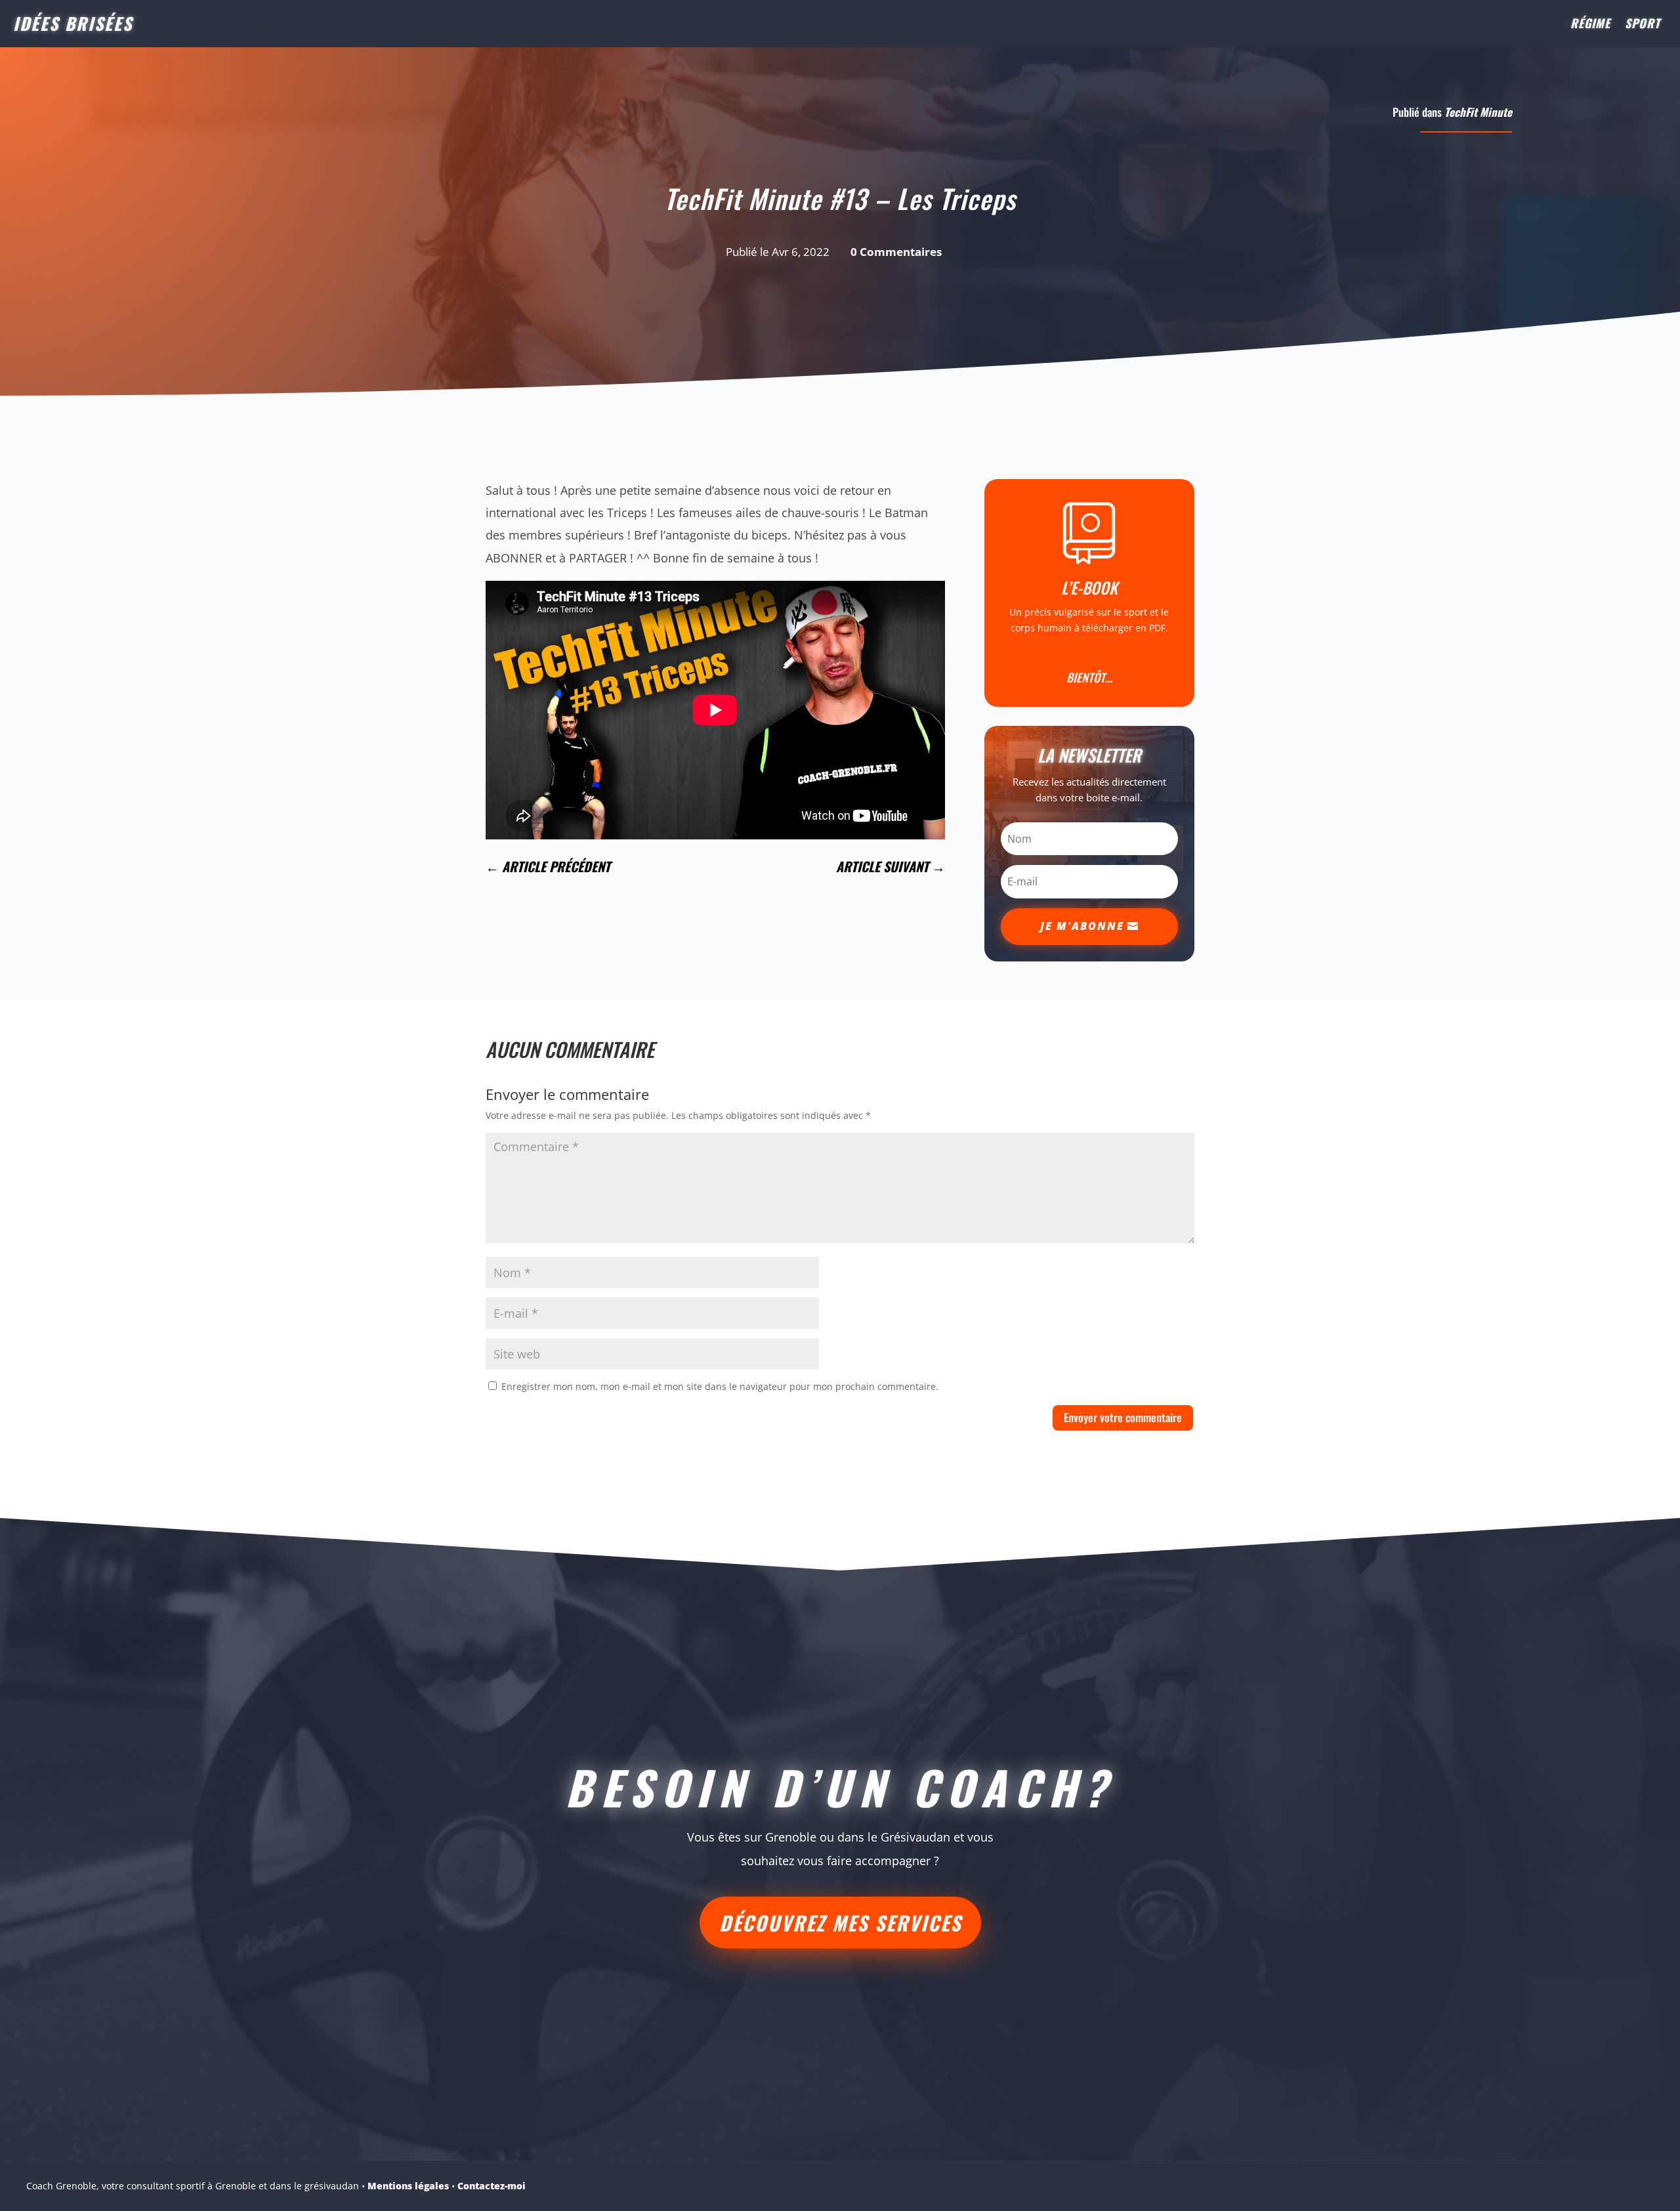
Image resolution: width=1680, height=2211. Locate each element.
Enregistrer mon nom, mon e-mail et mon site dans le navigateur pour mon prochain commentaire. (720, 1386)
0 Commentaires (896, 252)
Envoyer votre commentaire (1123, 1417)
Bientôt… (1089, 677)
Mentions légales (408, 2186)
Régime (1590, 25)
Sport (1643, 25)
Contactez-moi (492, 2186)
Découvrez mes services (840, 1923)
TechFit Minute (1478, 112)
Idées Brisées (73, 23)
